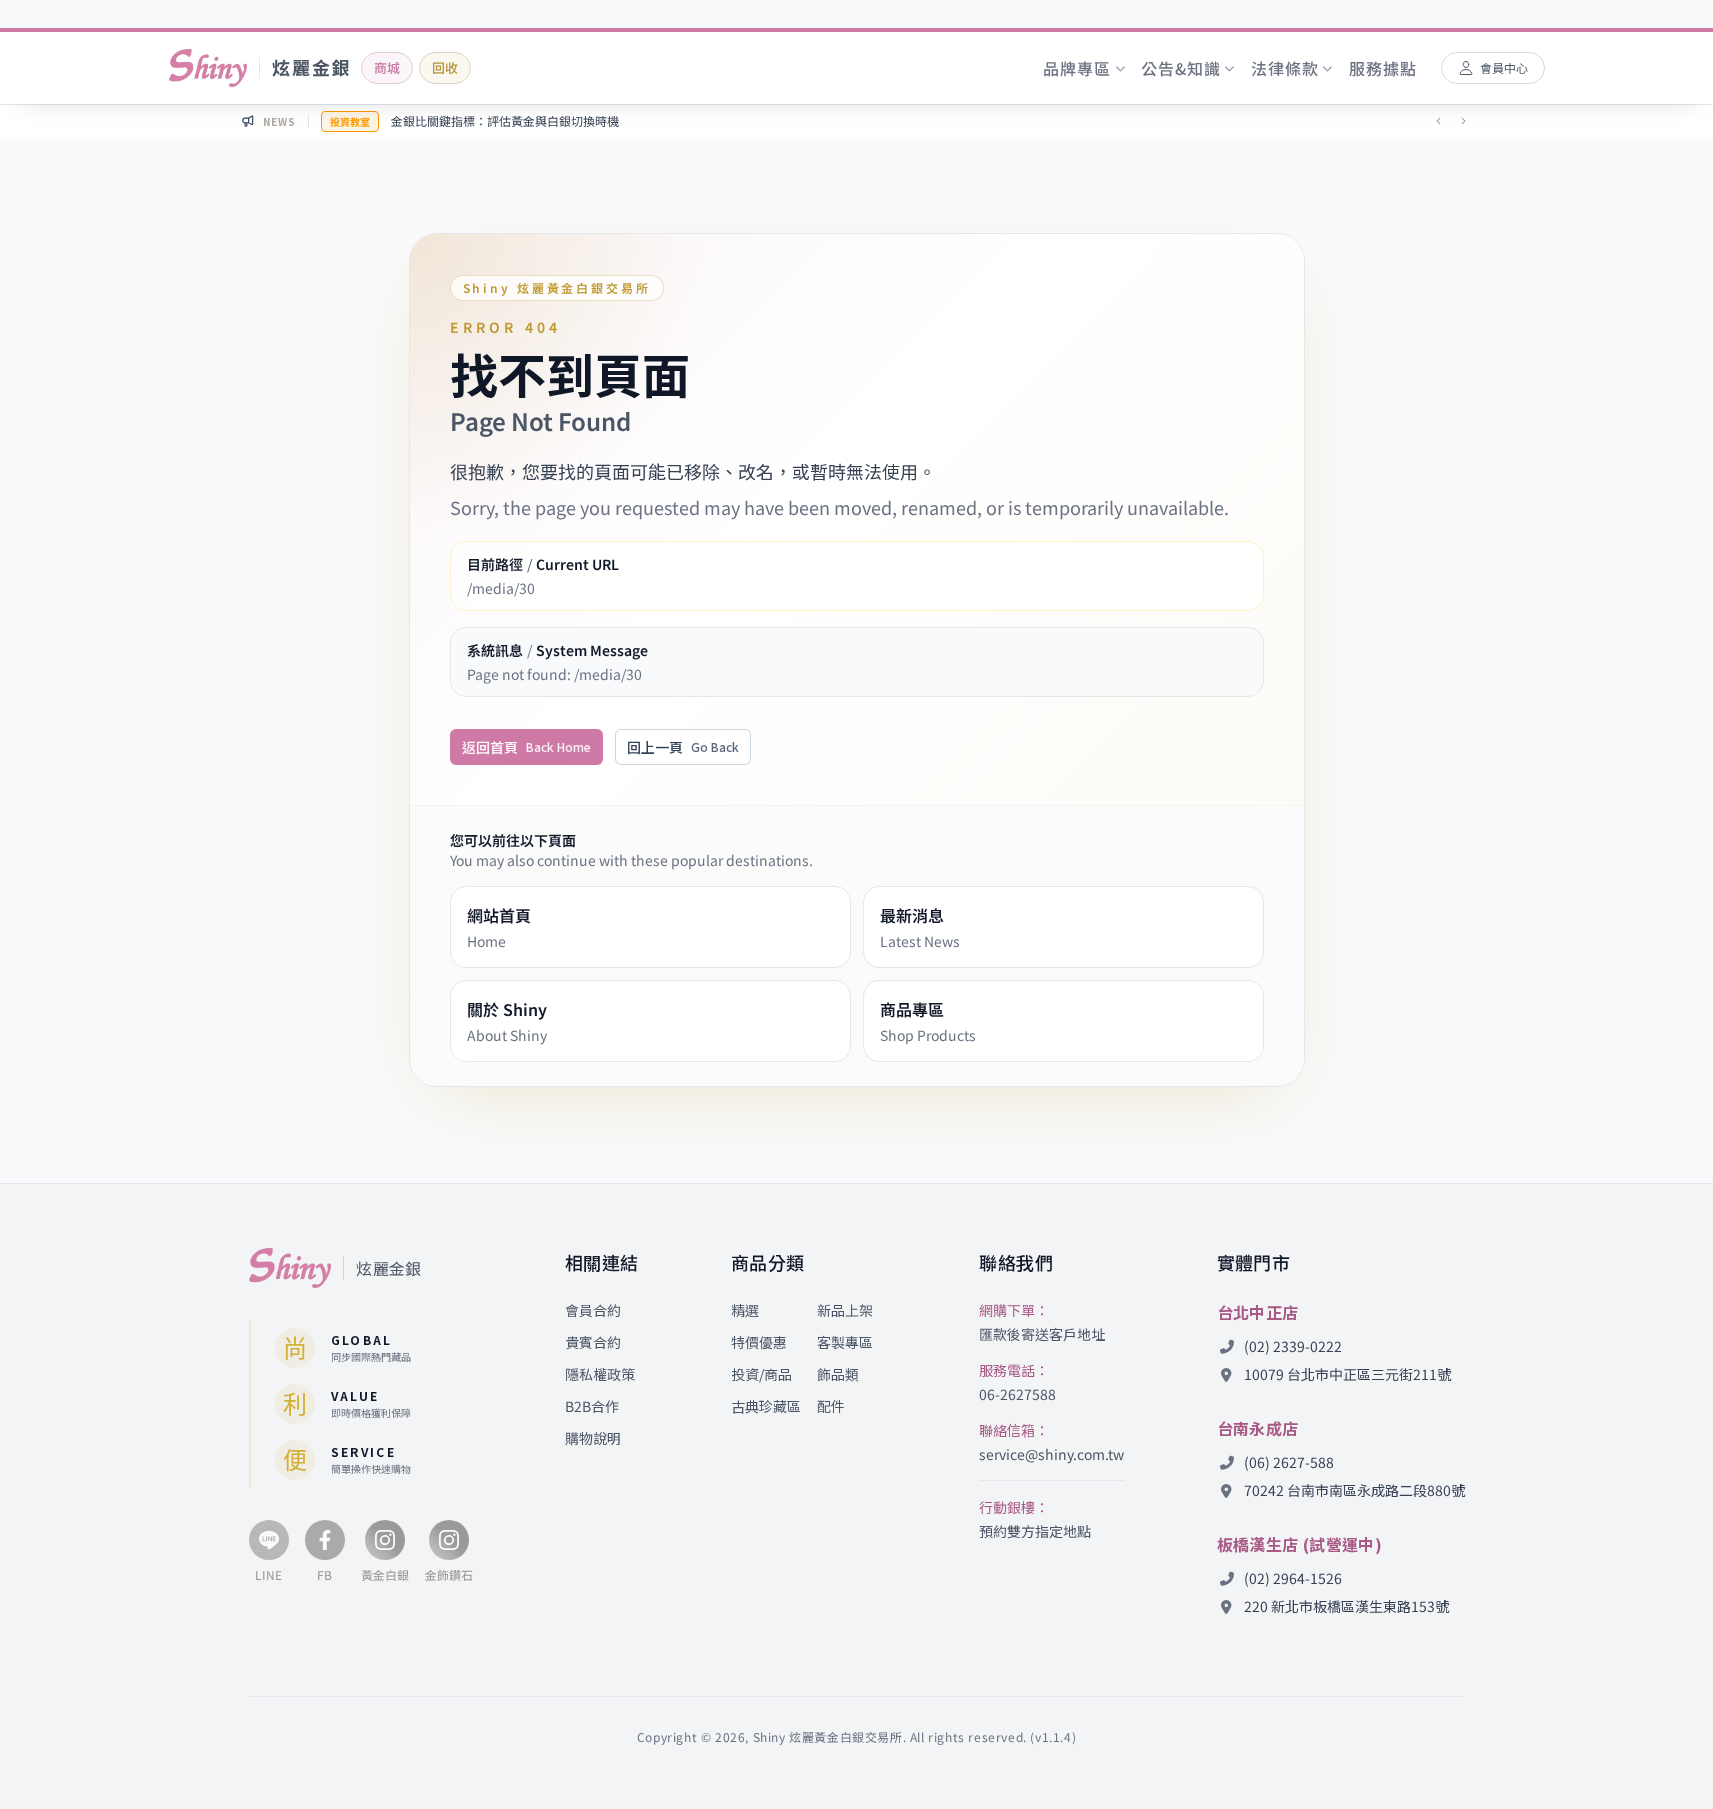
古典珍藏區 (766, 1406)
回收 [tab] (445, 67)
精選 (745, 1310)
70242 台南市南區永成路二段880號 (1353, 1490)
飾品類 (838, 1374)
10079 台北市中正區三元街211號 (1346, 1374)
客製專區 (845, 1342)
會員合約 (593, 1310)
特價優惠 (759, 1342)
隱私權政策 (600, 1374)
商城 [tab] (387, 67)
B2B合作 (592, 1406)
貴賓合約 (593, 1342)
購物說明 (593, 1438)
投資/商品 (761, 1374)
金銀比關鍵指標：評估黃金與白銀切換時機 (505, 121)
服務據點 (1382, 68)
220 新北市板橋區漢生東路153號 (1345, 1606)
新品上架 (845, 1310)
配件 (831, 1406)
